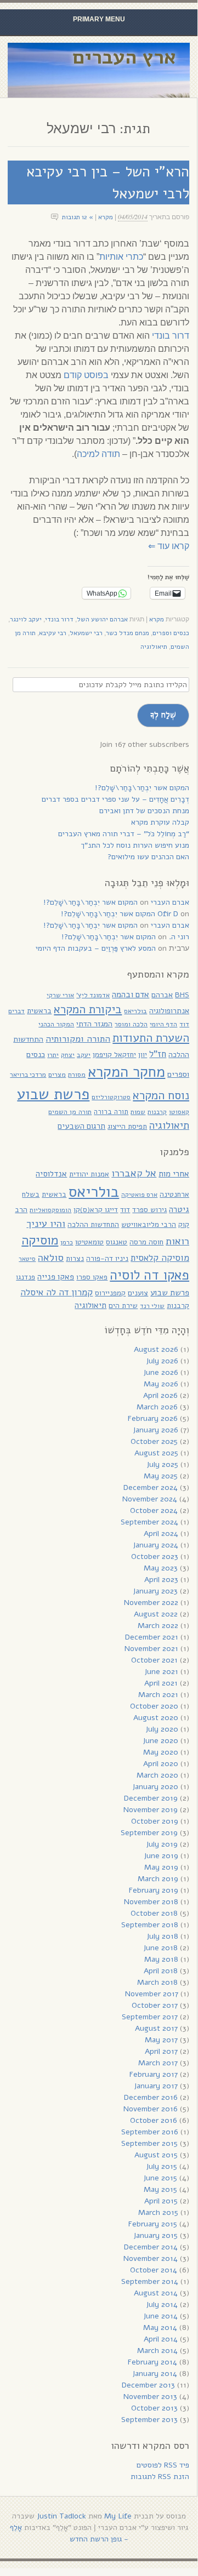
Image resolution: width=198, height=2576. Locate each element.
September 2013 (149, 2420)
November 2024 (150, 1499)
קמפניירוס (110, 1293)
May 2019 (161, 1867)
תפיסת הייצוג (127, 1126)
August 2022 (156, 1614)
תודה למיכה (98, 454)
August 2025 (156, 1453)
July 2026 (162, 1361)
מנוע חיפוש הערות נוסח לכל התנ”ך (135, 845)
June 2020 (160, 1741)
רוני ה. (179, 937)
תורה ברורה (111, 1112)
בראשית (39, 1011)
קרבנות (157, 1112)
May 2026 (161, 1384)
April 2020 (161, 1764)
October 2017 (155, 2005)
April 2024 (161, 1533)
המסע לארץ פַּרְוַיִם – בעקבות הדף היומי (96, 948)
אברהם (162, 995)
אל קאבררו (134, 1173)
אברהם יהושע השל (102, 619)
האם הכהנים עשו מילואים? (148, 857)
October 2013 (154, 2408)
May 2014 (160, 2327)
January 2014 (155, 2374)
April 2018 (161, 1971)
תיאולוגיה (154, 647)
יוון (143, 1055)
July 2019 (162, 1844)
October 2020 (154, 1706)
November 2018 (151, 1902)
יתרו (53, 1055)
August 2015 (156, 2155)
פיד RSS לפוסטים (163, 2465)
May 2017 (161, 2040)
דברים (16, 1011)
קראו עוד (169, 546)
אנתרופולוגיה (169, 1011)
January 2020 (155, 1787)
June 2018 (160, 1948)
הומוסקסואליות (50, 1210)
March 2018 (157, 1982)
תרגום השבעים (81, 1126)
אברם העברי (170, 902)
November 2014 (151, 2258)
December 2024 (151, 1487)
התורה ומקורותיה (78, 1039)
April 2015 (161, 2201)
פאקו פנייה (56, 1277)
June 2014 (160, 2316)
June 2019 (161, 1856)
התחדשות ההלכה (93, 1224)
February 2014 (152, 2362)
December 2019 (151, 1798)
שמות (138, 1112)
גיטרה (179, 1209)
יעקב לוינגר (26, 619)
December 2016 (151, 2097)
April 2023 (161, 1580)
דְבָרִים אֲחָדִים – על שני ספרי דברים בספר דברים (115, 799)
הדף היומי (163, 1024)
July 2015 (162, 2166)
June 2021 (161, 1672)
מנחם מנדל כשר (128, 633)
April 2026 (160, 1395)
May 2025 (161, 1476)
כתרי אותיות (121, 257)
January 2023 (155, 1591)
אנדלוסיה (51, 1174)
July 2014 (162, 2304)
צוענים (138, 1293)
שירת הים (123, 1306)
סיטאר (27, 1259)
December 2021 (152, 1637)
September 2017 (150, 2017)
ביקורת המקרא (88, 1009)
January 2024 (155, 1545)
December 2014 (151, 2247)
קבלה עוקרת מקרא (160, 822)
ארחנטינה (174, 1194)
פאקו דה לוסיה (149, 1275)
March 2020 (157, 1775)
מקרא (106, 217)
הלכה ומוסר (131, 1024)
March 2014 (157, 2351)
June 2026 (161, 1372)
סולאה (51, 1257)
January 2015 (155, 2235)
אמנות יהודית (89, 1174)
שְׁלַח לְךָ (163, 715)
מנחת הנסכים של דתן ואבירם (144, 811)
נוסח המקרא (161, 1095)
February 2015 (153, 2224)
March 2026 (157, 1407)
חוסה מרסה (146, 1242)
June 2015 (160, 2178)
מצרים (57, 1074)
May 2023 (161, 1568)
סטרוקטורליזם (111, 1097)
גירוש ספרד (149, 1210)
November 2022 (151, 1603)
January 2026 (155, 1430)
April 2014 (161, 2339)
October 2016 (154, 2120)
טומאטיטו (89, 1242)
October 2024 (154, 1510)
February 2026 (153, 1418)
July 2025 (162, 1464)
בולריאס (135, 1011)
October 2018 (154, 1913)
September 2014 (150, 2281)
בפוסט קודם (86, 375)
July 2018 (162, 1936)
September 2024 (149, 1522)
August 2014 (156, 2293)
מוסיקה (40, 1240)
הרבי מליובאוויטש (149, 1224)
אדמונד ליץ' (93, 995)
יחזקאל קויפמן (114, 1055)
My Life (118, 2516)
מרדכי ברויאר (28, 1075)
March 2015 (158, 2212)
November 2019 (151, 1810)
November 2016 (151, 2109)
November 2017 (152, 1994)
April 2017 (161, 2051)
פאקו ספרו (92, 1277)
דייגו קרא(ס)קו (96, 1210)
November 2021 (151, 1649)
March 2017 (158, 2063)
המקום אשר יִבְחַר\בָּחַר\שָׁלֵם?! (142, 788)
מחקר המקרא (126, 1072)
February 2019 (154, 1890)
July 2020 (162, 1729)
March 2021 (158, 1695)
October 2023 (155, 1557)
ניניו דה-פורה (107, 1258)
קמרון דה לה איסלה (56, 1292)
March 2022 (158, 1626)
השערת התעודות (151, 1038)
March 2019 (158, 1879)
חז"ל (158, 1054)
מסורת (77, 1074)
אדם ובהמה (131, 994)
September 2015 (149, 2143)
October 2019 (155, 1821)
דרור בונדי (171, 336)
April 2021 (161, 1683)
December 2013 (148, 2385)
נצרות (75, 1258)
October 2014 (154, 2270)
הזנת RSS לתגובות (160, 2477)
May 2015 (160, 2189)
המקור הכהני (56, 1024)
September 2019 (149, 1833)
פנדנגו (26, 1277)
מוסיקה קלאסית (160, 1258)
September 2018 (150, 1925)
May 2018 (161, 1959)
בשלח (31, 1194)
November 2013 (150, 2397)
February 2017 (154, 2074)
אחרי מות (174, 1174)
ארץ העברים (124, 57)
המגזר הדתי (94, 1024)
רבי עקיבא (53, 633)
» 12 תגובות (78, 217)
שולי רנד (152, 1306)
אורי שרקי (60, 995)
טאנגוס (117, 1242)
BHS (182, 995)
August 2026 (156, 1349)
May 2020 (161, 1752)
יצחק (68, 1055)
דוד (184, 1024)
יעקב (84, 1055)
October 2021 (154, 1660)
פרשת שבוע (53, 1094)
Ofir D (168, 914)
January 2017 (156, 2086)
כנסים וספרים (171, 633)
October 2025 (154, 1441)
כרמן (67, 1242)
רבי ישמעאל (86, 633)
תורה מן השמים (70, 1112)
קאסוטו (179, 1112)
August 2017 (156, 2028)
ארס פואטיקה (139, 1195)
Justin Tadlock (61, 2516)
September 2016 (150, 2132)
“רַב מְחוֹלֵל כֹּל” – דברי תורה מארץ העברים (124, 834)
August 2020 (156, 1718)
